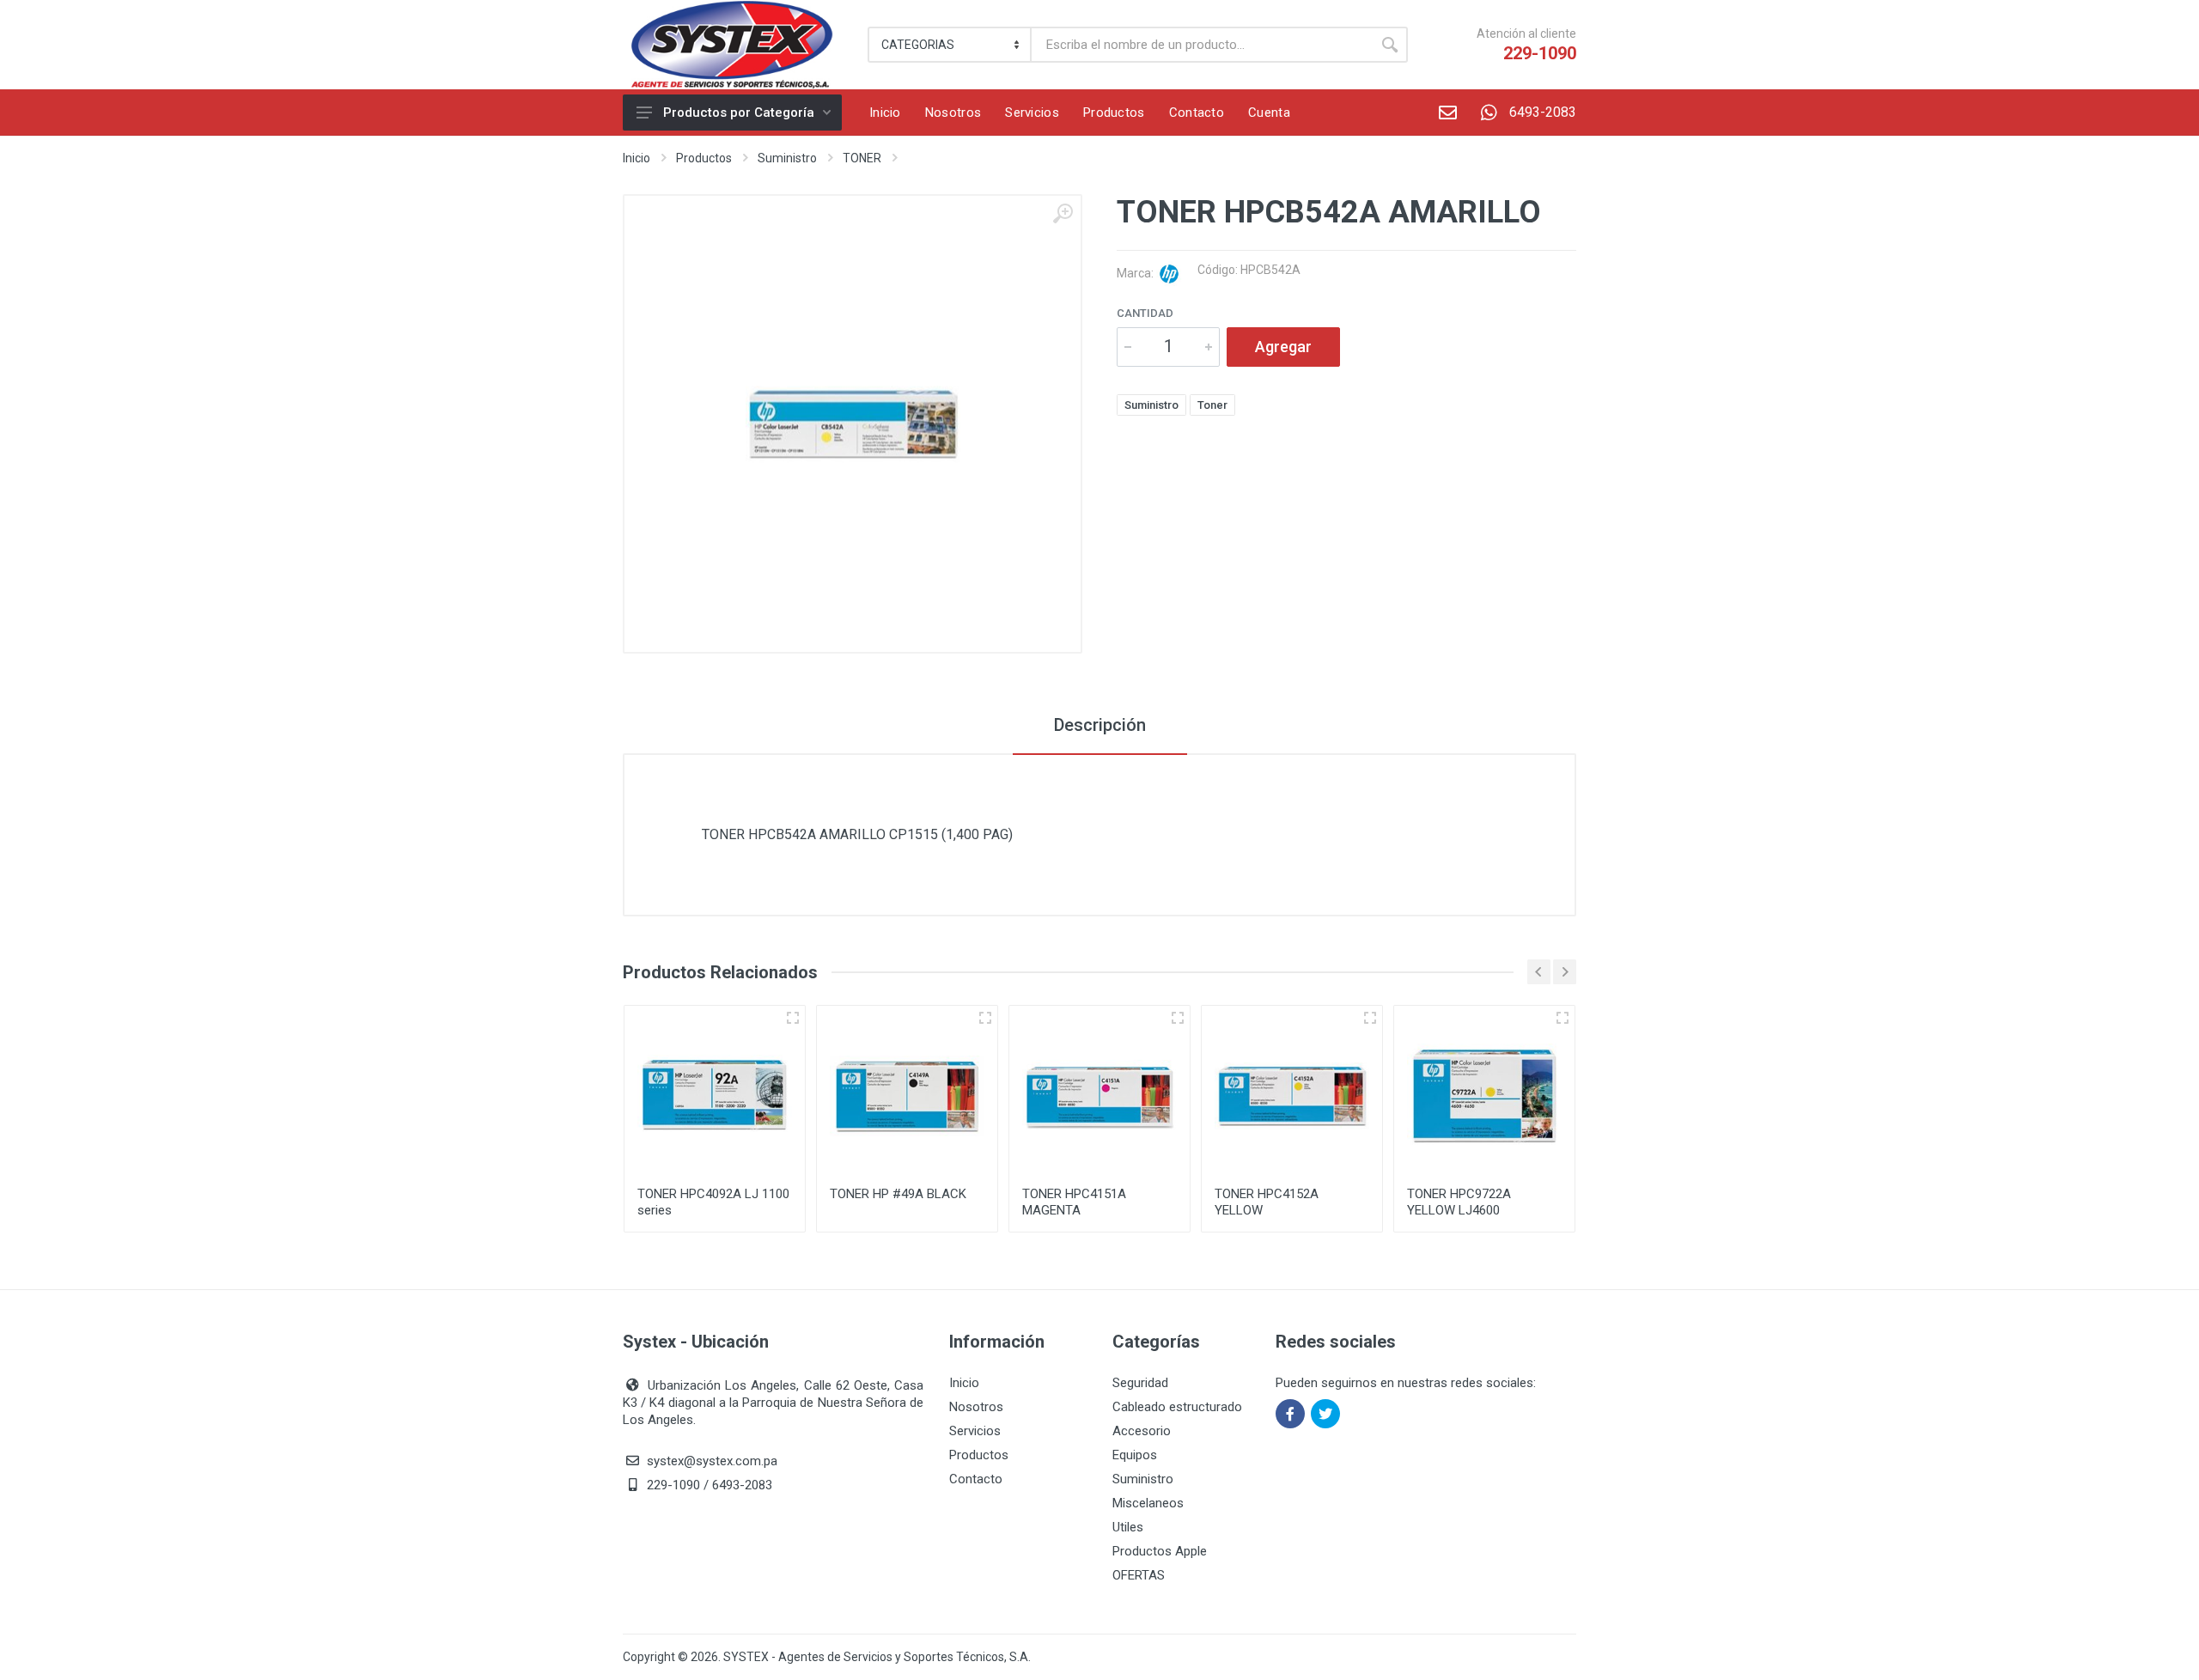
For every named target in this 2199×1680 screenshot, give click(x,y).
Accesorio (1142, 1431)
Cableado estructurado (1177, 1407)
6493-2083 (1543, 112)
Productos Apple (1160, 1551)
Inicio (637, 158)
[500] (985, 1018)
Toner (1212, 405)
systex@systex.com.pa (712, 1461)
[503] (1370, 1018)
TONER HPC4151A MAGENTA (1074, 1202)
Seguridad (1140, 1383)
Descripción (1100, 725)
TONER (862, 158)
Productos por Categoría (739, 113)
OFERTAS (1139, 1575)
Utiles (1128, 1527)
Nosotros (976, 1407)
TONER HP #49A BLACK (898, 1194)
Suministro (787, 158)
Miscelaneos (1148, 1503)
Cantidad (1145, 313)
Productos (704, 158)
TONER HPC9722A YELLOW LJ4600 (1459, 1202)
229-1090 (1540, 53)
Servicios (975, 1431)
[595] (1562, 1018)
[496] (793, 1018)
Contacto (976, 1479)
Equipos (1135, 1455)
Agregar (1283, 347)
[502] (1178, 1018)
